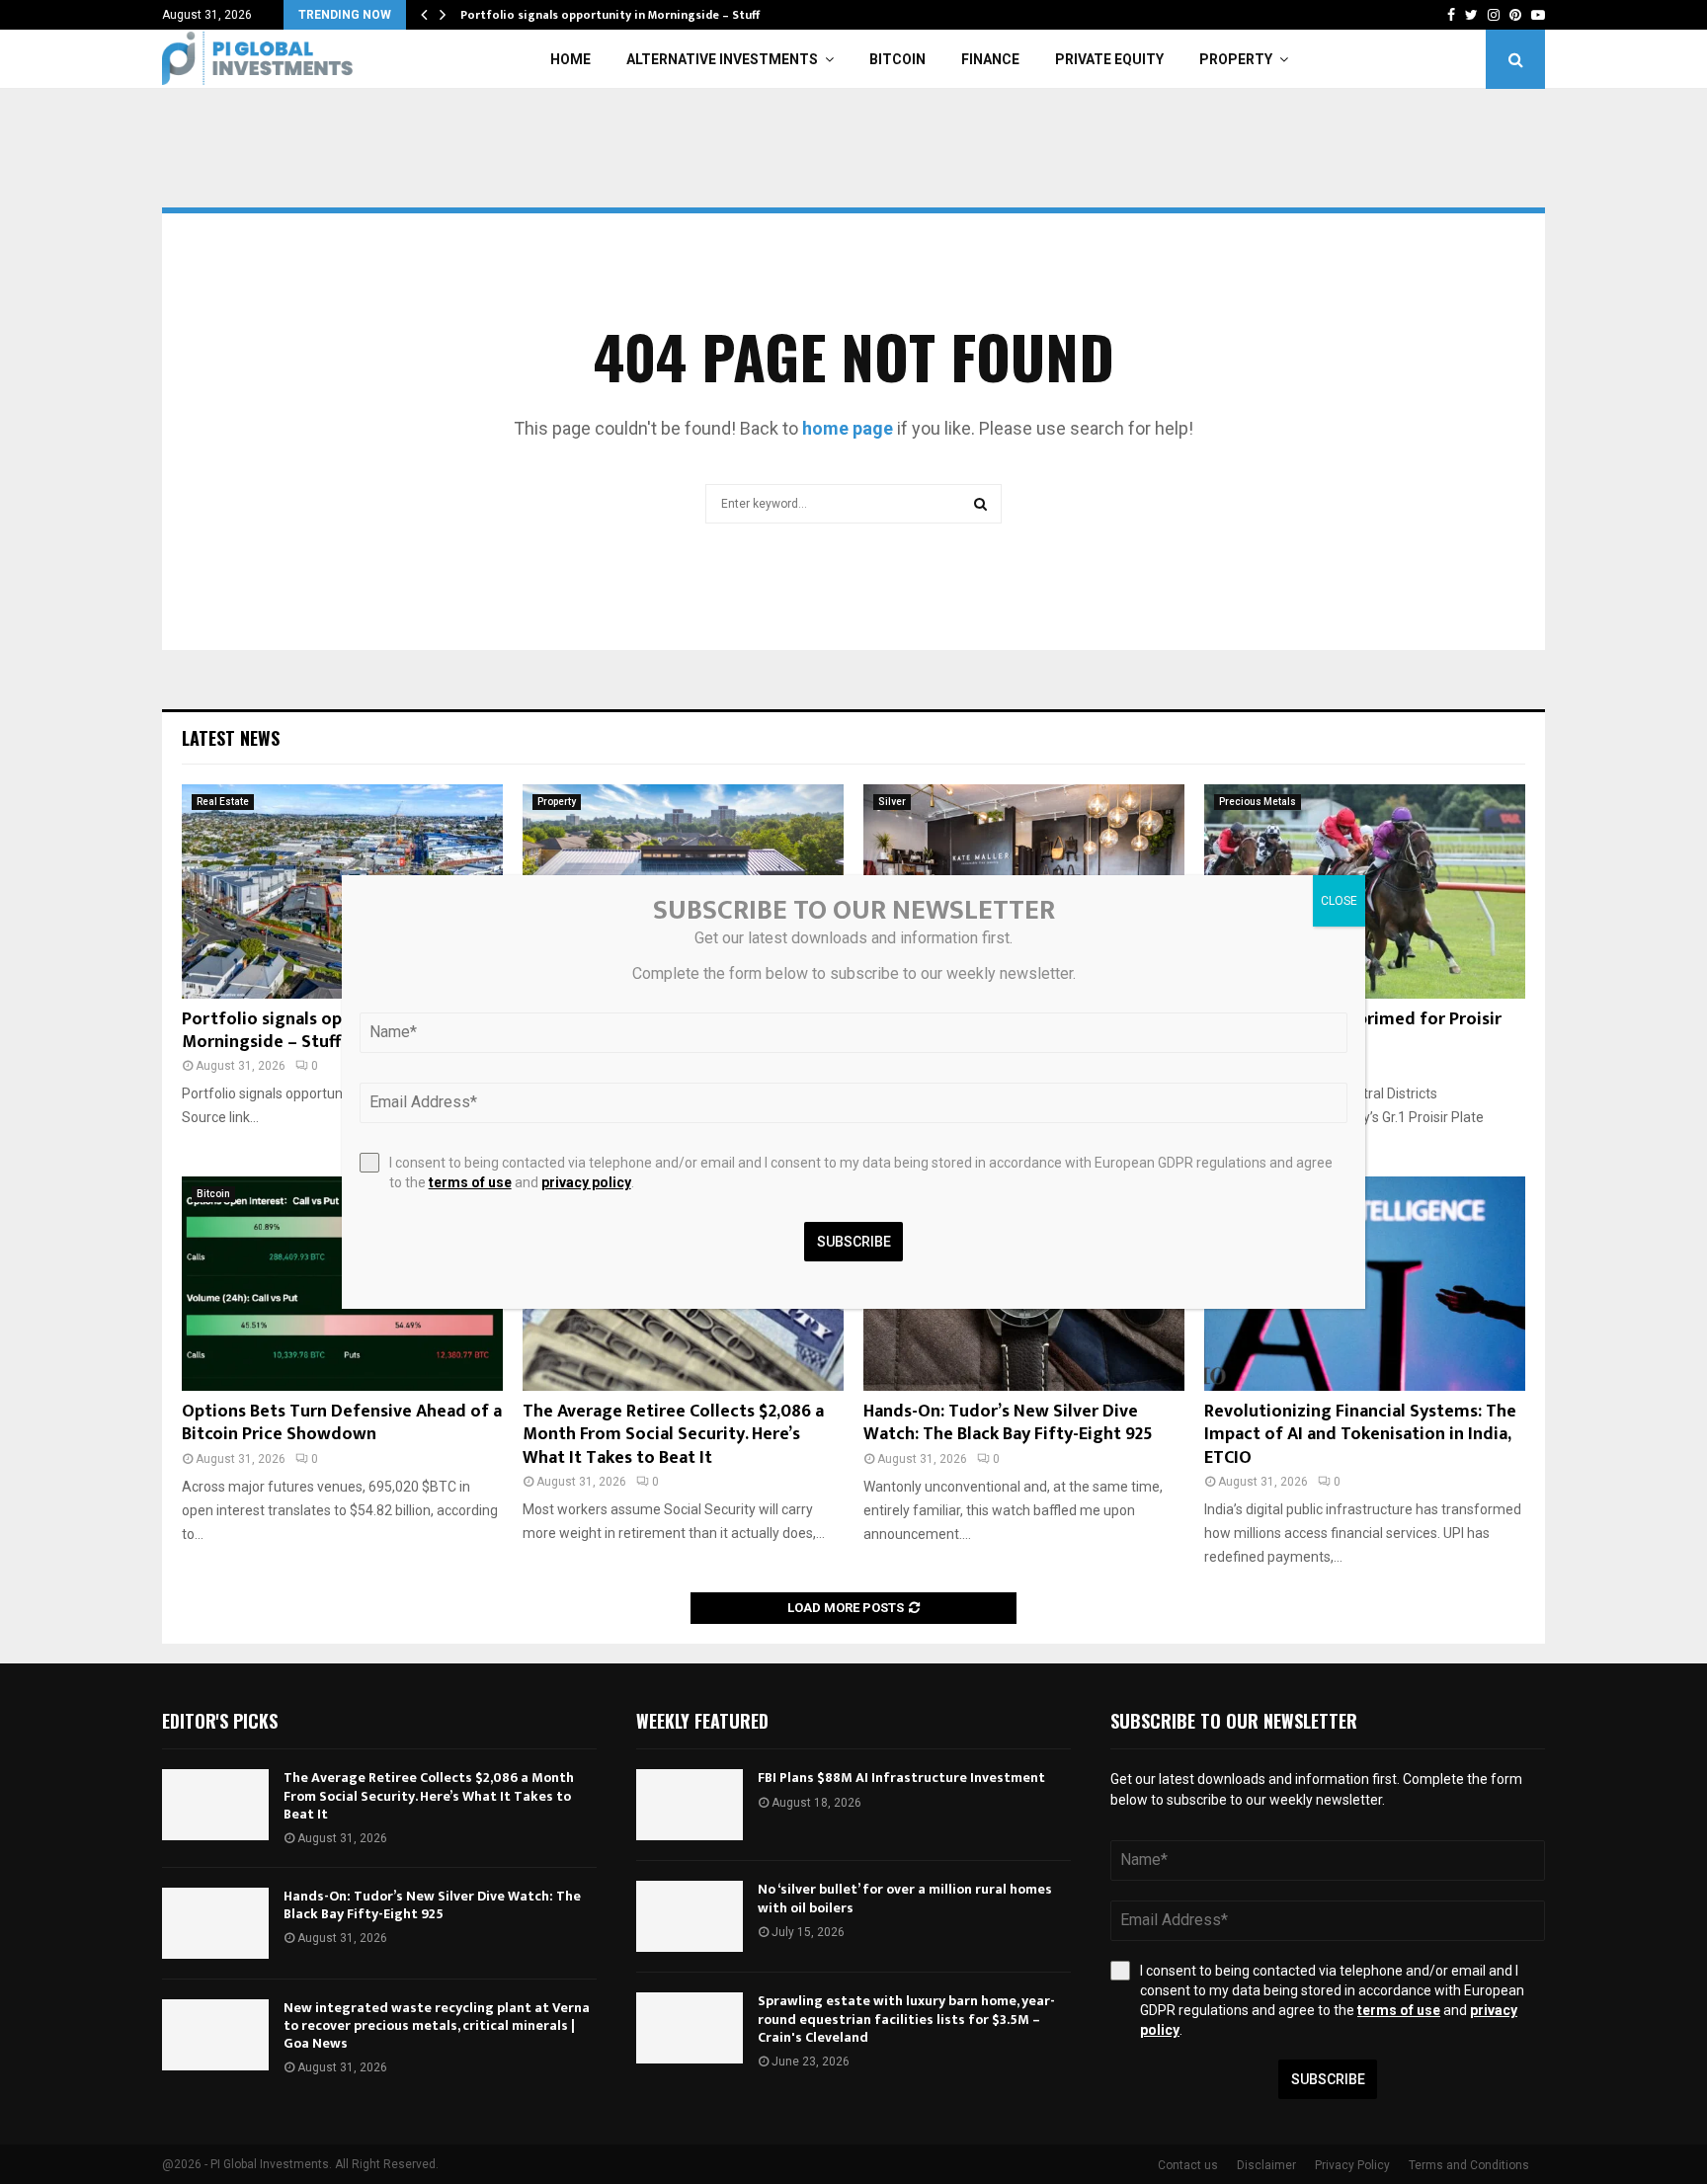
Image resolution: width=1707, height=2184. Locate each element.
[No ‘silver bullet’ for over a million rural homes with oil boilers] (690, 1916)
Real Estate (223, 802)
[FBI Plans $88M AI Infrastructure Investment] (690, 1805)
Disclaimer (1266, 2165)
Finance (990, 59)
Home (570, 59)
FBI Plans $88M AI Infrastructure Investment (901, 1778)
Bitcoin (897, 59)
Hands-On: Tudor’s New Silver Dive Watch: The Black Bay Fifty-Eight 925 (1008, 1423)
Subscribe (1328, 2079)
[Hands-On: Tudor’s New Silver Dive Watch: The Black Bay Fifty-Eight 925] (215, 1923)
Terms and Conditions (1469, 2165)
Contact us (1188, 2165)
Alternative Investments (722, 59)
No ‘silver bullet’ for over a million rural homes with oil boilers (905, 1898)
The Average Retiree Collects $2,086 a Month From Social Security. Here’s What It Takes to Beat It (673, 1435)
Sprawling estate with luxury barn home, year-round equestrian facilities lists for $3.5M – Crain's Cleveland (906, 2019)
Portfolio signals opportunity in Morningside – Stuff (610, 15)
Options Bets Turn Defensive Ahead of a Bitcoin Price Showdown (342, 1423)
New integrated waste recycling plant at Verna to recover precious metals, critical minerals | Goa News (437, 2025)
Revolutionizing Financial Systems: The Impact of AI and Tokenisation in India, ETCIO (1360, 1435)
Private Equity (1109, 59)
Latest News (231, 738)
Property (1236, 59)
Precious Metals (1258, 802)
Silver (892, 802)
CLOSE (1339, 901)
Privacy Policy (1352, 2165)
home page (848, 428)
